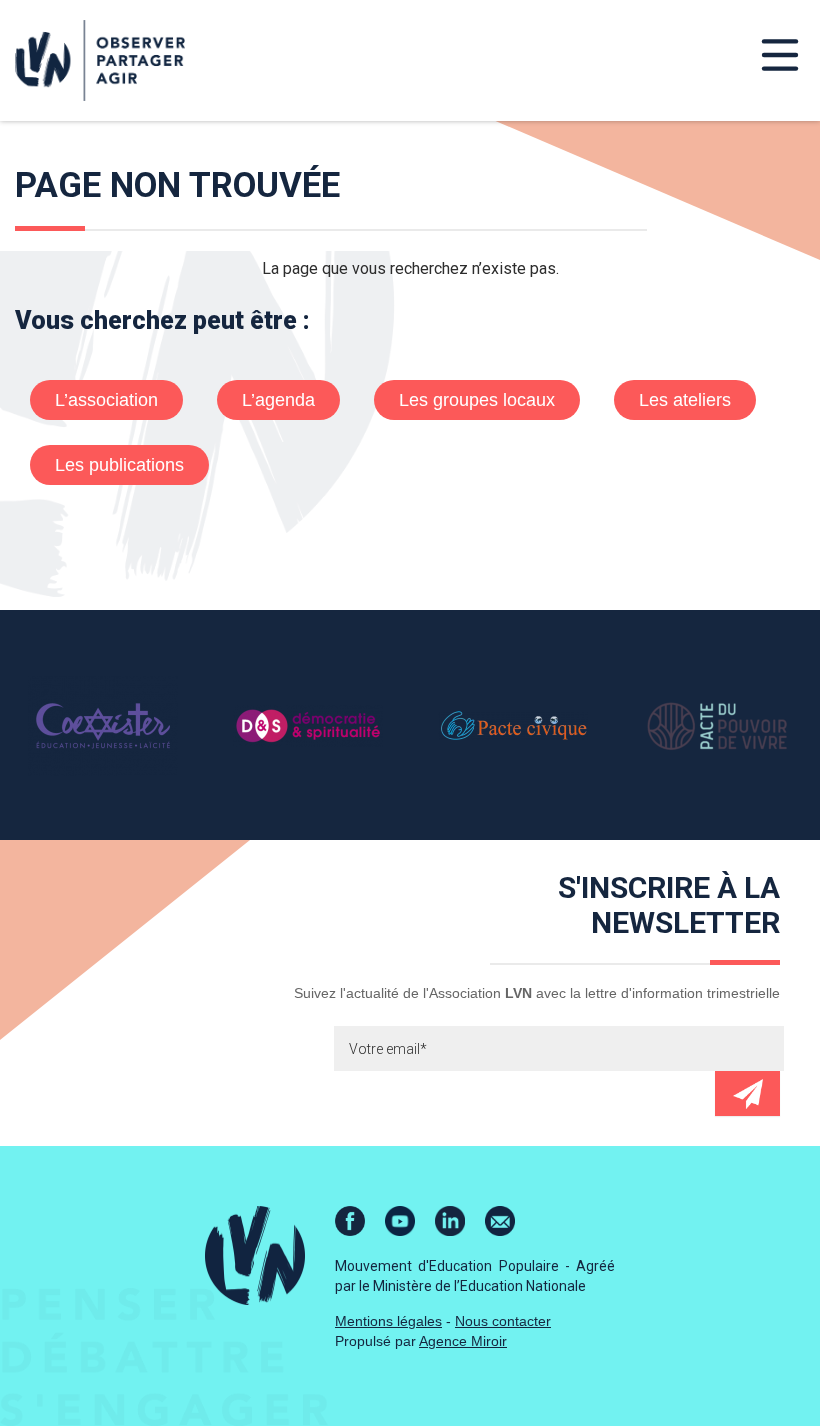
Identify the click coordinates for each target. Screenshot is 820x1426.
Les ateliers (685, 400)
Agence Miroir (463, 1341)
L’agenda (278, 400)
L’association (106, 400)
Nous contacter (503, 1321)
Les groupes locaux (477, 400)
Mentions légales (388, 1321)
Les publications (119, 465)
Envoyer (747, 1093)
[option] (102, 725)
